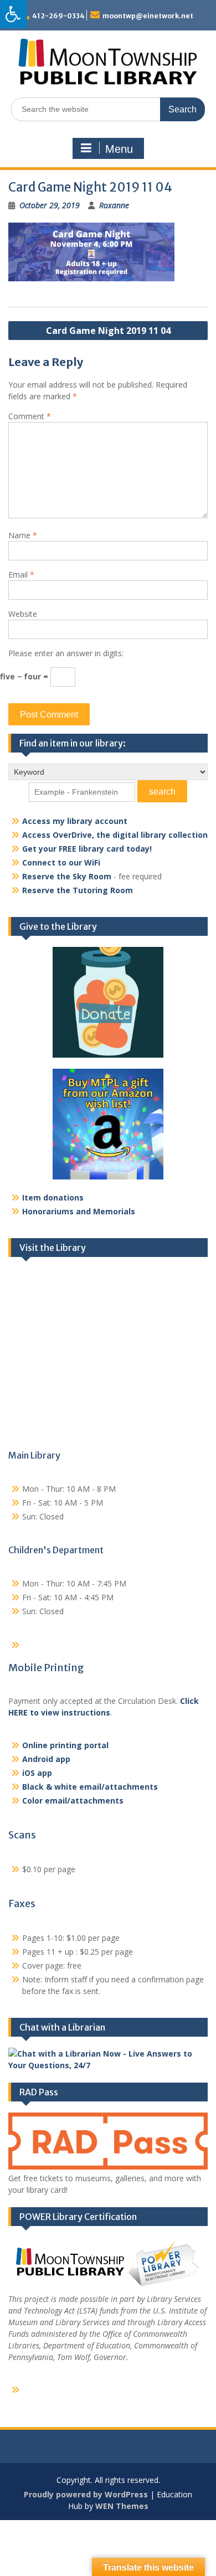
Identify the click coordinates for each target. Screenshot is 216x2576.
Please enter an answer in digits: (66, 653)
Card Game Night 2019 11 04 (108, 331)
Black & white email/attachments (90, 1787)
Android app (46, 1759)
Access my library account (75, 821)
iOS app (37, 1773)
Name (23, 535)
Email (21, 575)
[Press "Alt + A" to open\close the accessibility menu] (14, 14)
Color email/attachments (73, 1800)
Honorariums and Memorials (79, 1211)
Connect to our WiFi (61, 862)
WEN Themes (122, 2506)
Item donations (53, 1197)
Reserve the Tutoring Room (78, 890)
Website (23, 614)
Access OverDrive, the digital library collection (115, 835)
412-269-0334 (58, 16)
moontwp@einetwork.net (148, 16)
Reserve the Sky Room (67, 876)
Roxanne (114, 205)
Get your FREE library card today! (87, 849)
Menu (119, 149)
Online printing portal (65, 1745)
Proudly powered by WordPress (86, 2494)
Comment (30, 416)
